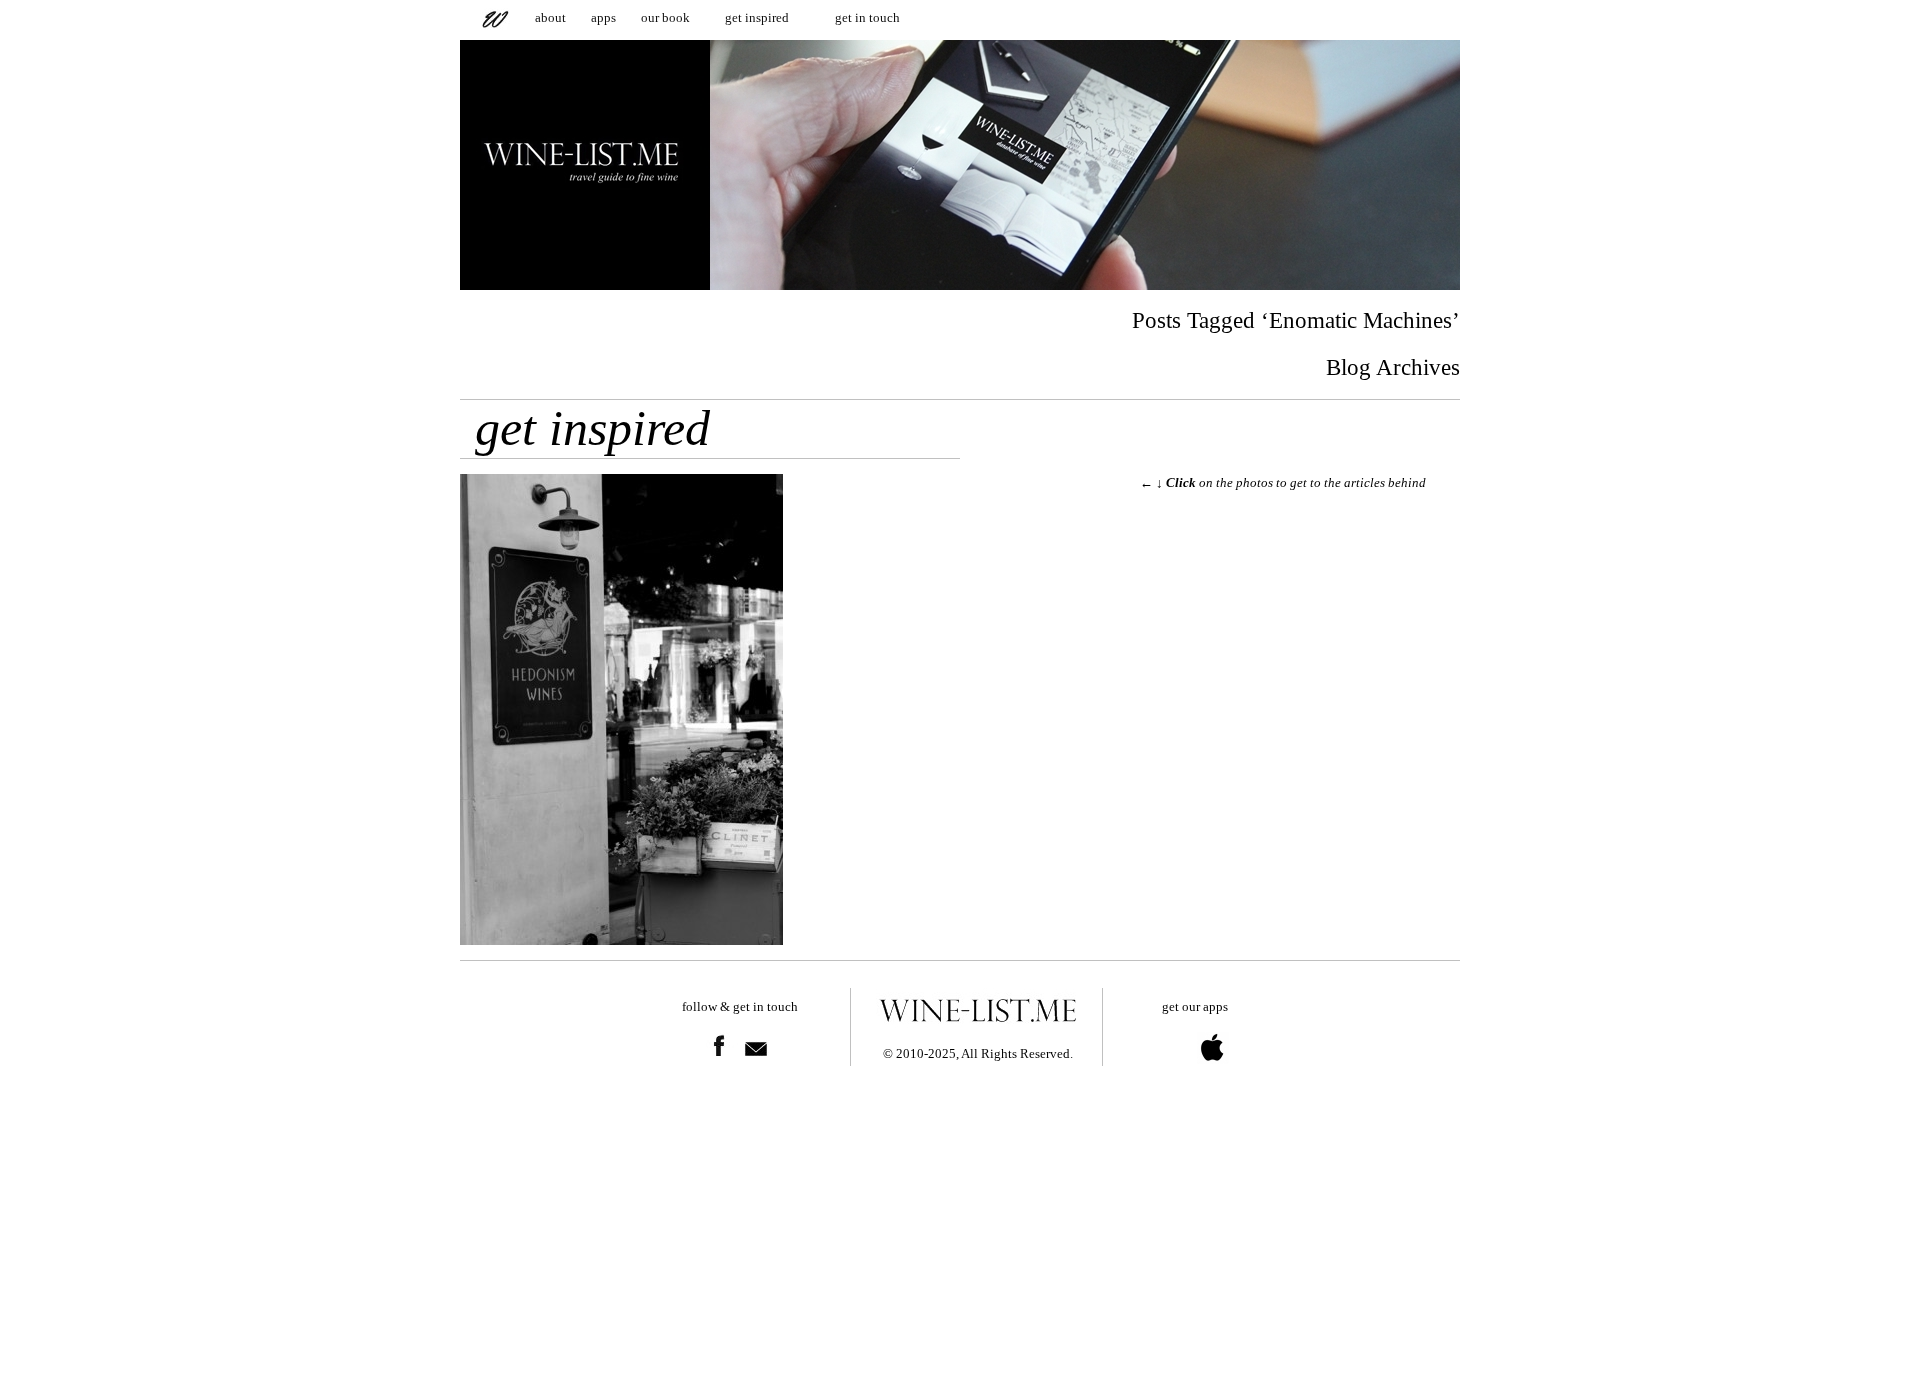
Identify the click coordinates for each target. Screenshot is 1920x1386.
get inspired (757, 17)
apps (603, 17)
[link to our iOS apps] (1193, 1074)
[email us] (756, 1072)
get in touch (867, 17)
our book (665, 17)
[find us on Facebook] (720, 1072)
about (550, 17)
